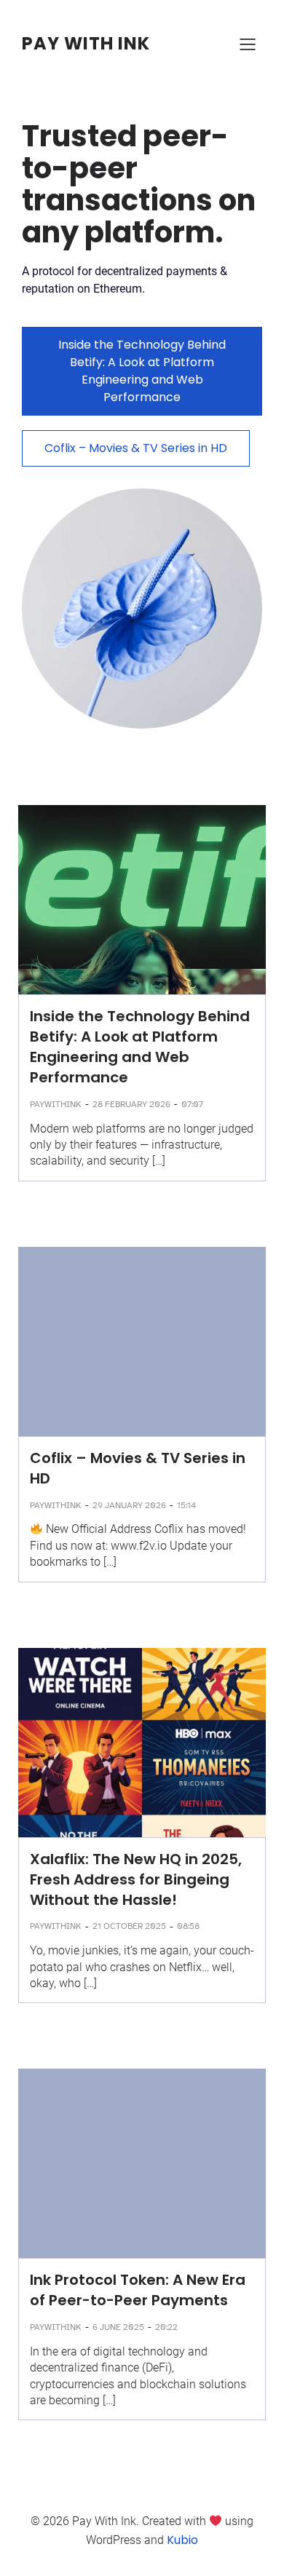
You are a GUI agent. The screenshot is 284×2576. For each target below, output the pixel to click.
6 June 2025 (118, 2327)
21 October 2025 (129, 1926)
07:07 (192, 1104)
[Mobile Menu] (248, 44)
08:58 (188, 1926)
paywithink (56, 1104)
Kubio (182, 2540)
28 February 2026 (131, 1104)
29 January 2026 (129, 1505)
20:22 (166, 2327)
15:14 (186, 1505)
